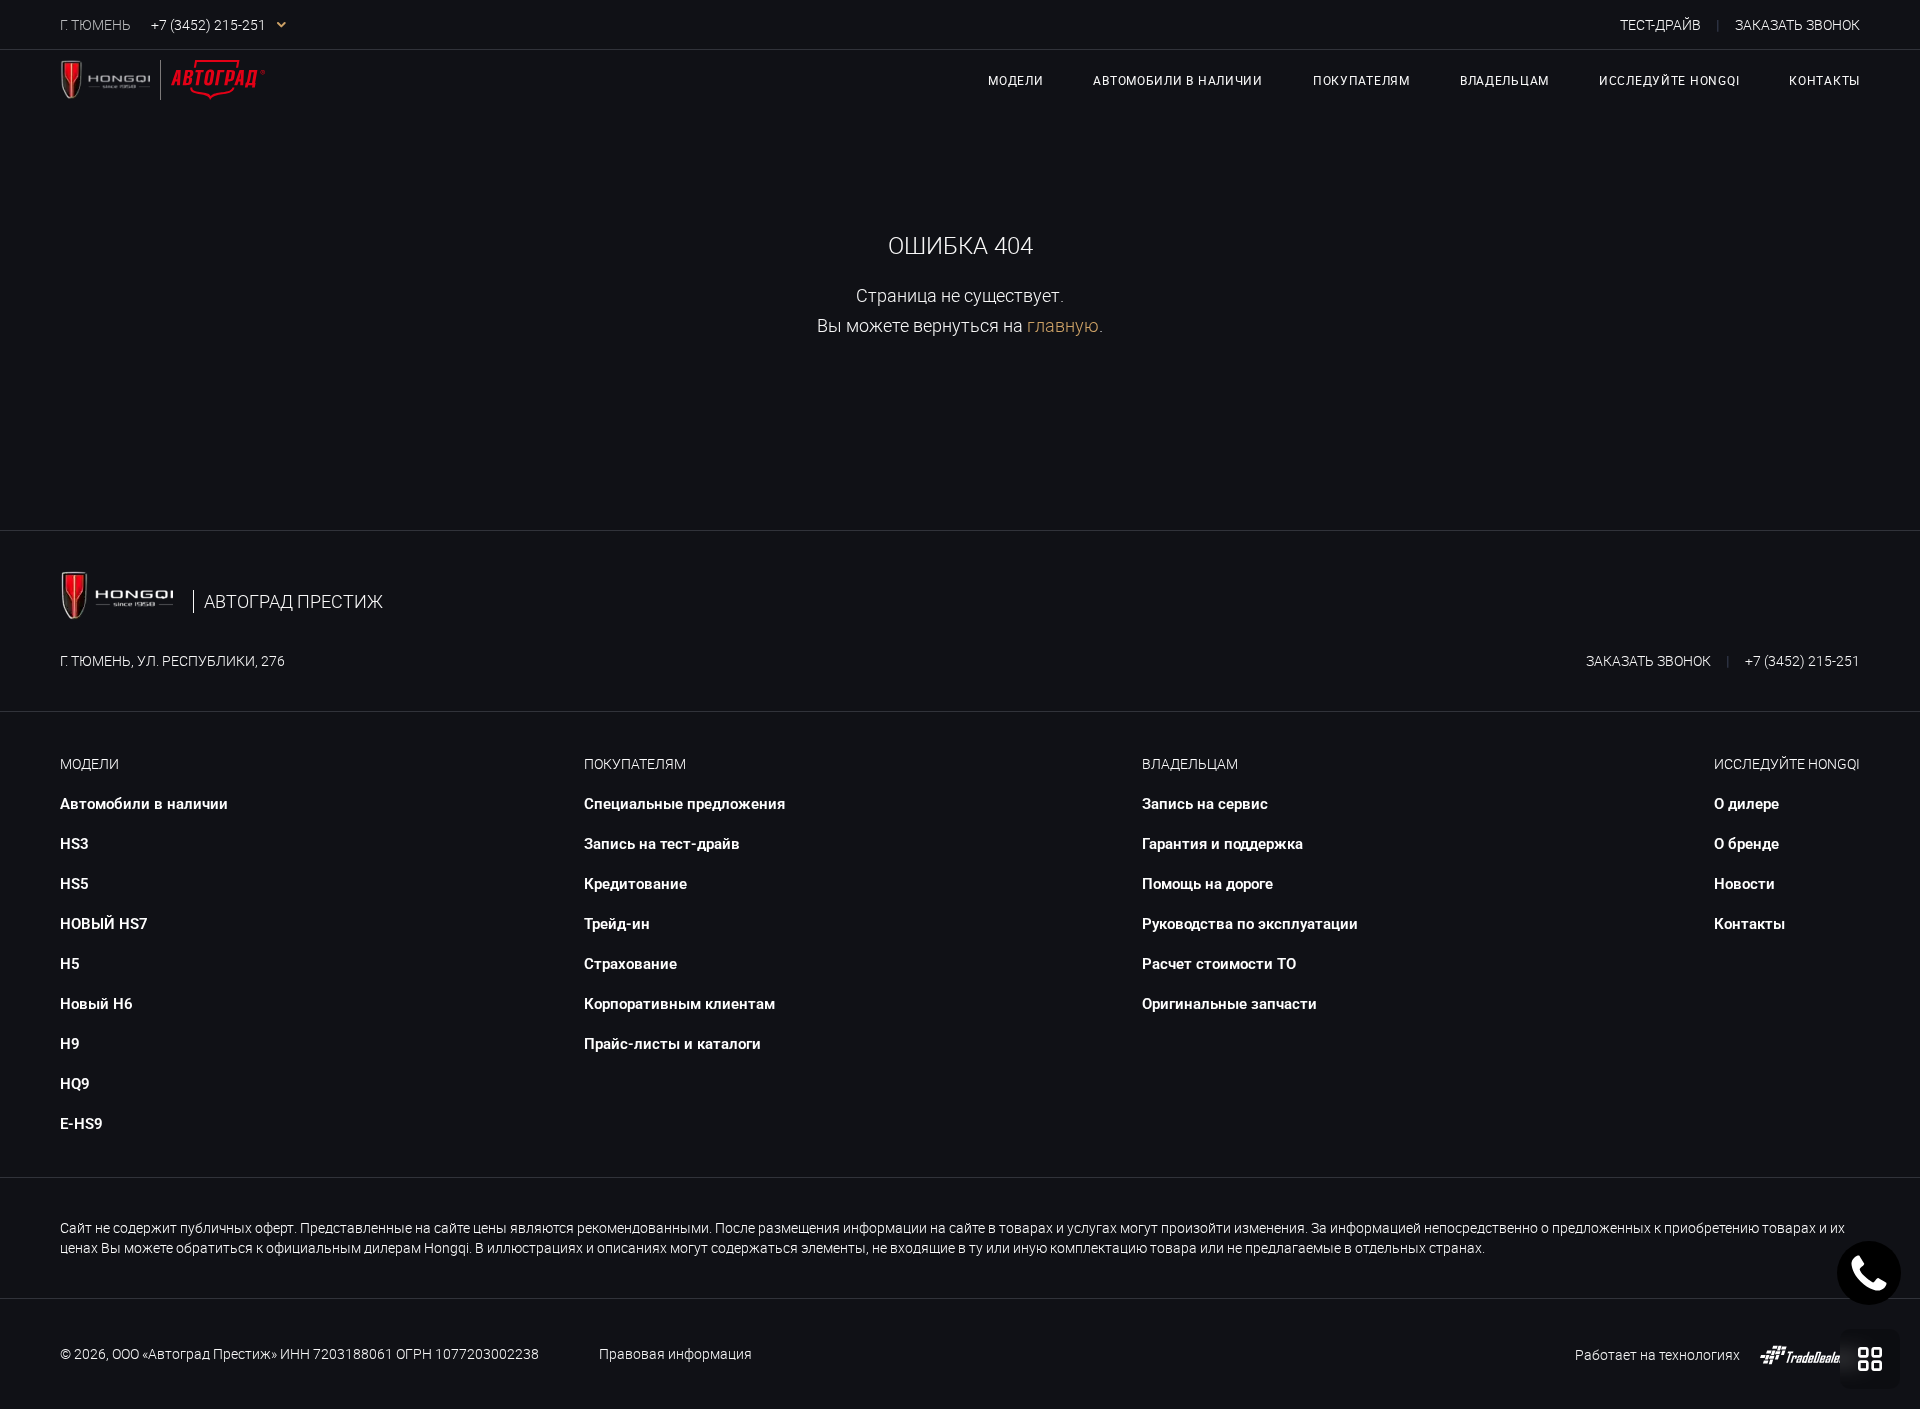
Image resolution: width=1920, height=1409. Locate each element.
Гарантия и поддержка (1222, 844)
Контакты (1824, 80)
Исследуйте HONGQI (1787, 763)
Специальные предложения (684, 804)
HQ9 (75, 1084)
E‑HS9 (81, 1124)
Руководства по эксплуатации (1250, 924)
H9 (70, 1044)
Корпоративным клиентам (679, 1004)
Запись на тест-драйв (662, 844)
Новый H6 (96, 1004)
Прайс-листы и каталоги (672, 1044)
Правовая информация (675, 1353)
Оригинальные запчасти (1229, 1004)
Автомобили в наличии (1177, 80)
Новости (1744, 884)
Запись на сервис (1205, 804)
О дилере (1746, 804)
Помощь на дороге (1207, 884)
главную (1063, 325)
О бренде (1746, 844)
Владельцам (1190, 763)
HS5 (74, 884)
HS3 (74, 844)
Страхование (630, 964)
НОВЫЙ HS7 (104, 924)
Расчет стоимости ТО (1219, 964)
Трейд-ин (617, 924)
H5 (70, 964)
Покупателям (635, 763)
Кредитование (635, 884)
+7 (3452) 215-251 (1802, 660)
